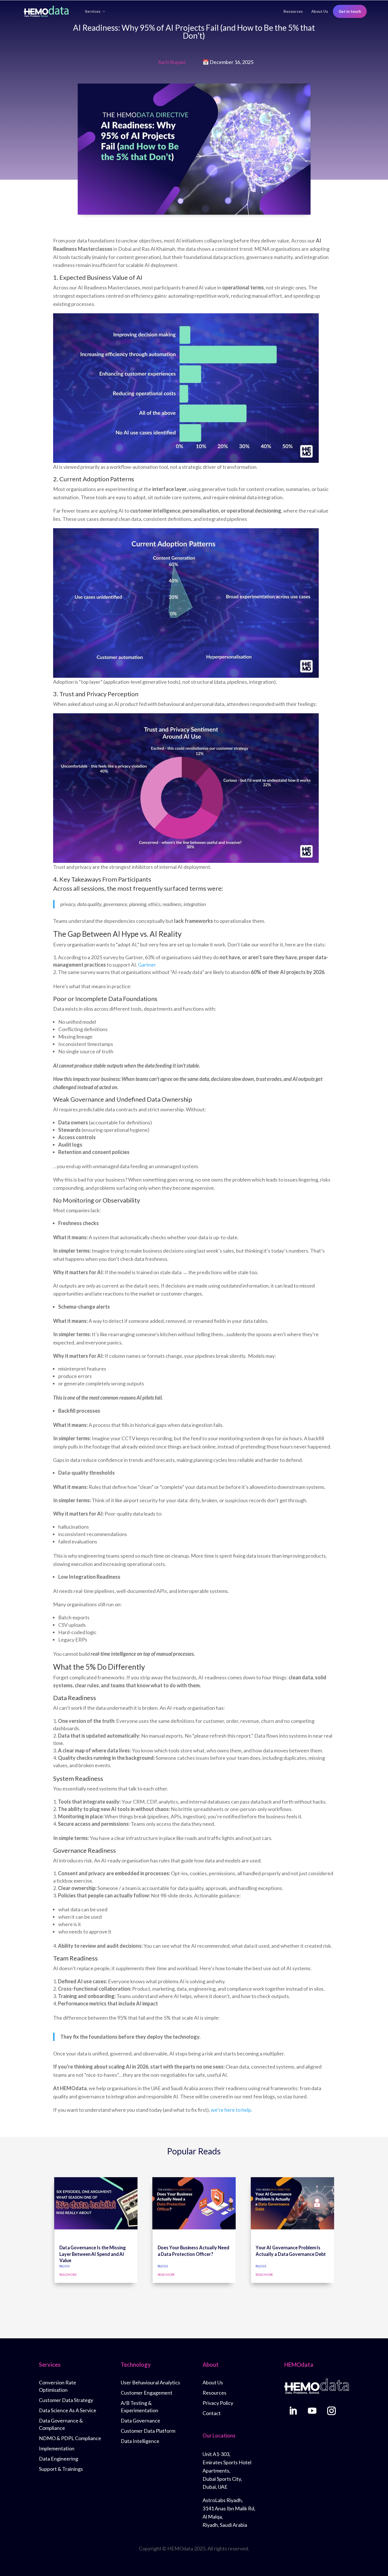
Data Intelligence (140, 2441)
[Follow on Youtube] (312, 2411)
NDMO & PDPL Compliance (70, 2438)
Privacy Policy (218, 2403)
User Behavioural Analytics (150, 2382)
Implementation (57, 2448)
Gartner (147, 965)
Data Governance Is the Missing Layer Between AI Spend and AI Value (92, 2254)
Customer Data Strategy (66, 2400)
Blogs (64, 2266)
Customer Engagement (147, 2393)
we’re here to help (231, 2110)
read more (68, 2274)
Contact (212, 2413)
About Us (320, 11)
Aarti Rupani (172, 62)
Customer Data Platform (148, 2431)
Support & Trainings (61, 2469)
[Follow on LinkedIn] (293, 2411)
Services (93, 11)
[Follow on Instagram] (331, 2411)
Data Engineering (59, 2459)
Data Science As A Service (68, 2410)
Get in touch (350, 11)
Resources (293, 11)
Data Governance (140, 2420)
